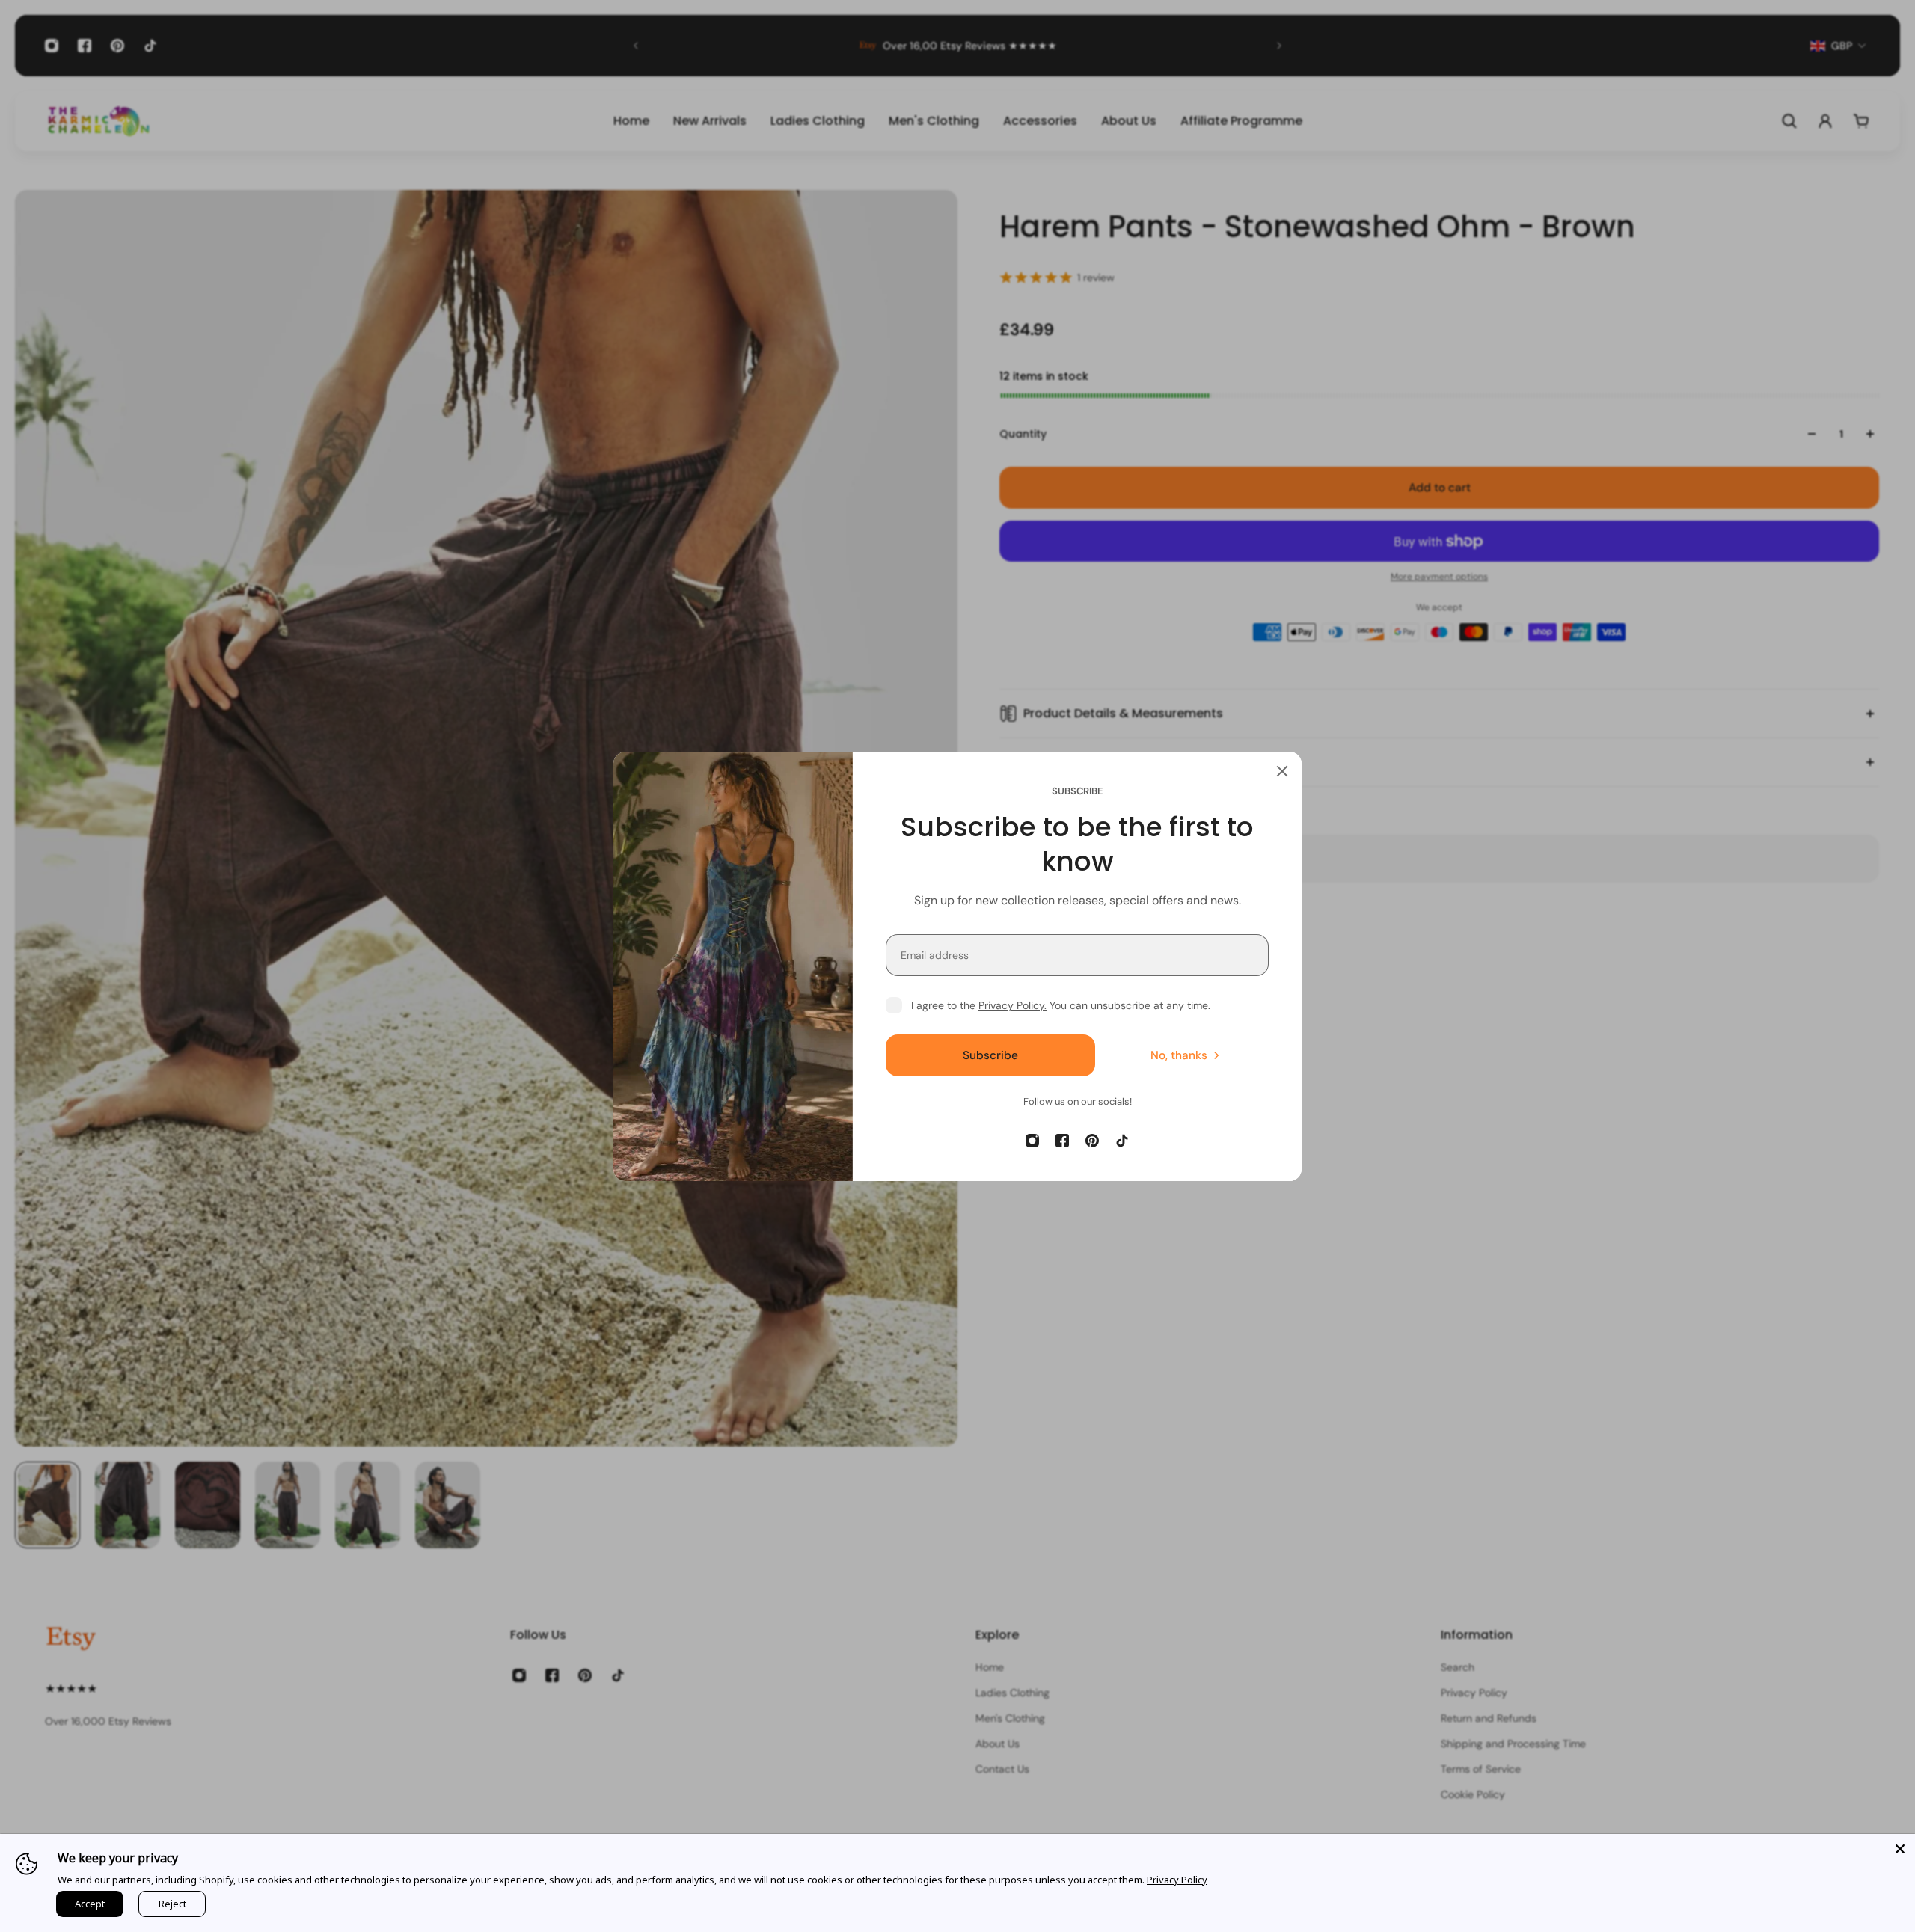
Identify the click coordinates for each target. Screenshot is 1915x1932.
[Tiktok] (1122, 1141)
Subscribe (990, 1055)
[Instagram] (1032, 1141)
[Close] (1282, 771)
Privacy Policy (1177, 1880)
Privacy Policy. (1012, 1005)
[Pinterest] (1092, 1141)
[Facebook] (1062, 1141)
